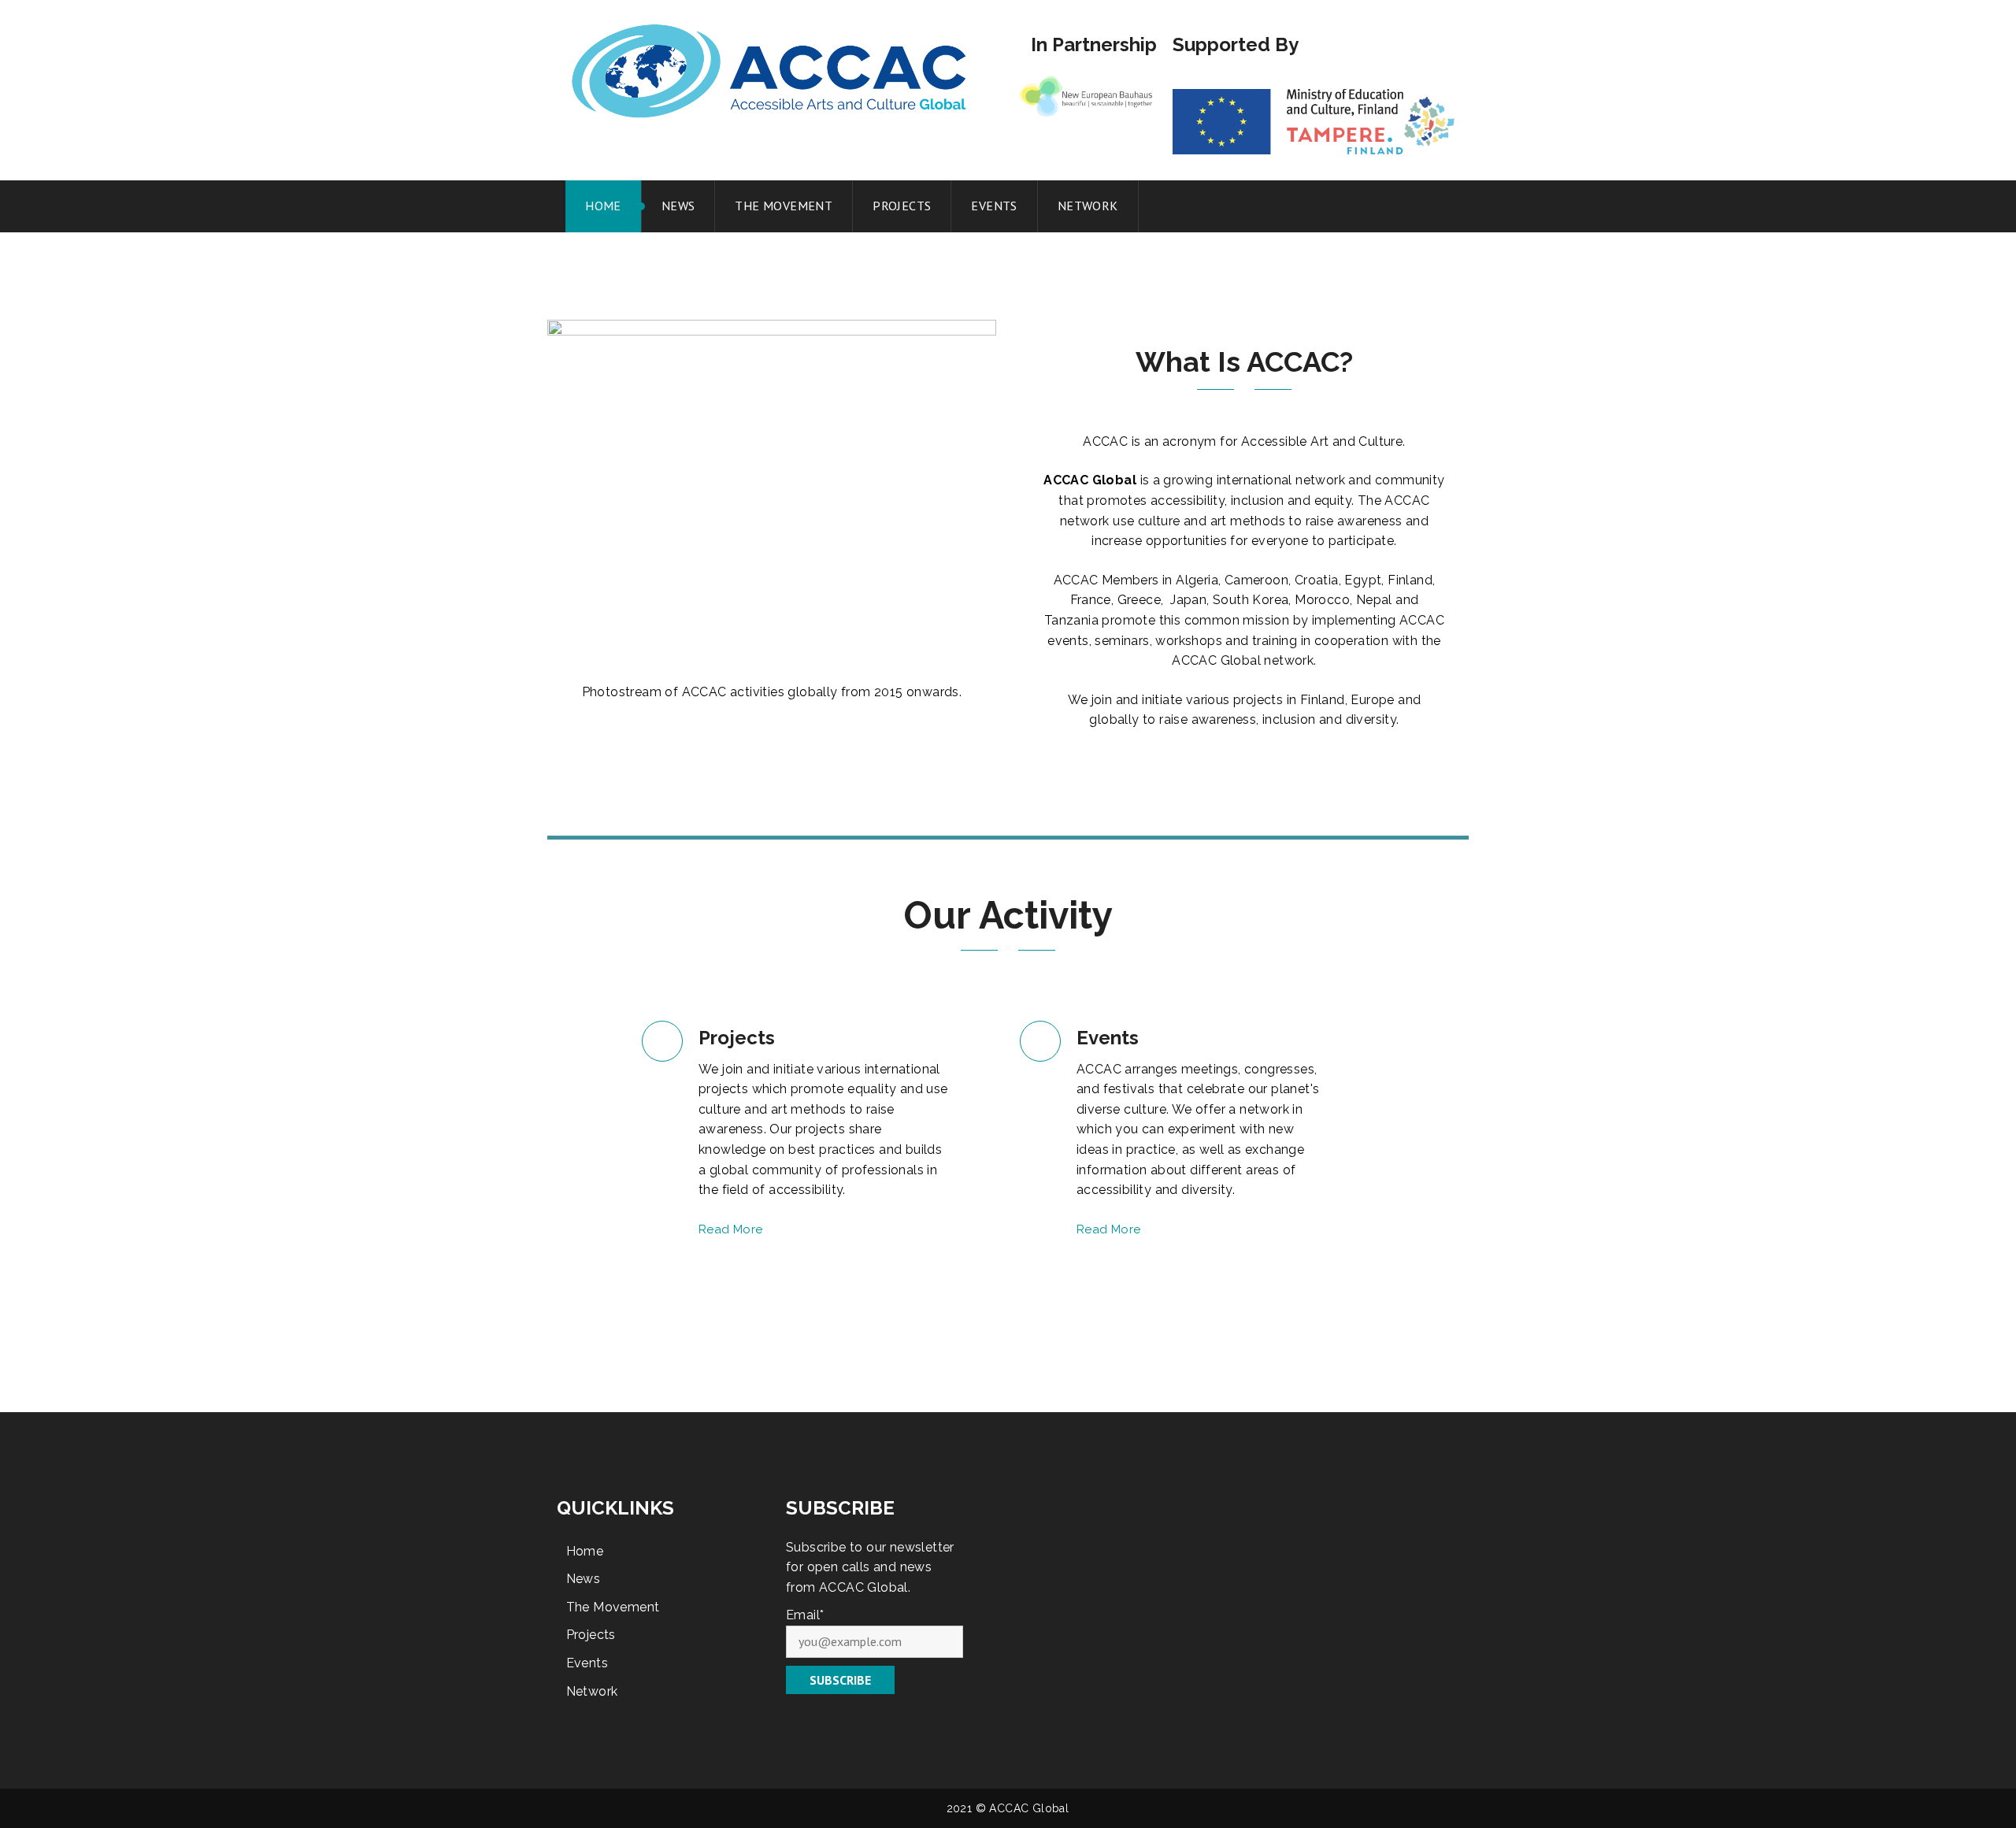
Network (1088, 206)
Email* (805, 1615)
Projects (902, 206)
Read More (731, 1229)
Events (994, 206)
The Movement (784, 206)
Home (603, 206)
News (678, 206)
